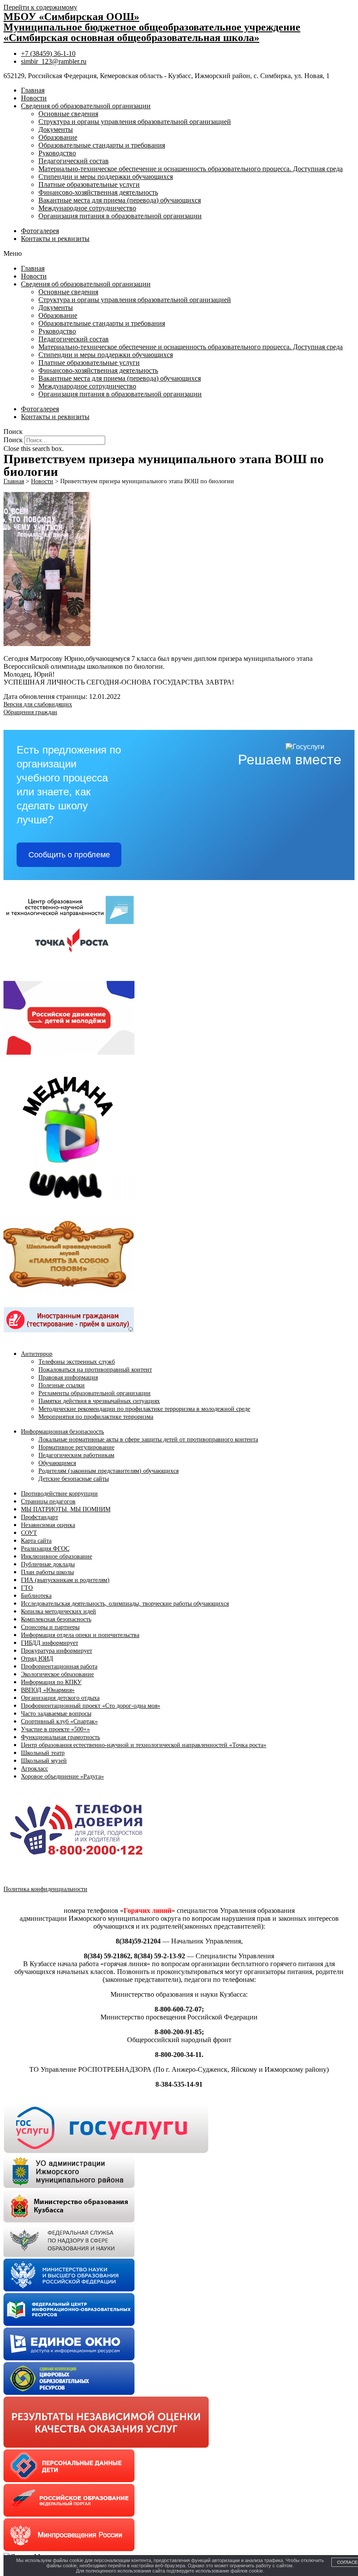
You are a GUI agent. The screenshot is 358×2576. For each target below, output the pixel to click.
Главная (33, 90)
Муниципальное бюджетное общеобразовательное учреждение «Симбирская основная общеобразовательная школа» (152, 32)
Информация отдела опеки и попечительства (80, 1635)
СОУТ (29, 1533)
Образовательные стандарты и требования (102, 145)
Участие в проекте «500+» (55, 1729)
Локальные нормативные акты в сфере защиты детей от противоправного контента (148, 1439)
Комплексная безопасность (56, 1619)
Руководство (57, 153)
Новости (34, 98)
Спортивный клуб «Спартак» (59, 1721)
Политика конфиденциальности (45, 1889)
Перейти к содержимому (40, 7)
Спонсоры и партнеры (50, 1627)
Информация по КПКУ (51, 1682)
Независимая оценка (48, 1525)
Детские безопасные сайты (74, 1479)
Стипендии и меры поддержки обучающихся (106, 177)
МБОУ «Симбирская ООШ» (71, 17)
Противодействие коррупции (59, 1494)
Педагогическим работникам (76, 1455)
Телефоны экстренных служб (77, 1362)
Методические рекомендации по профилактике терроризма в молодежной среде (144, 1409)
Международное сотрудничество (87, 208)
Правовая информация (68, 1377)
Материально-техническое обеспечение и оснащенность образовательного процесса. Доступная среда (191, 169)
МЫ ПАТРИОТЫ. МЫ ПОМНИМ (66, 1509)
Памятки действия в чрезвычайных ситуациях (99, 1401)
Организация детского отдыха (60, 1698)
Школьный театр (43, 1753)
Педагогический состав (74, 161)
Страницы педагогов (48, 1501)
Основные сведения (68, 114)
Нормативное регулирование (76, 1447)
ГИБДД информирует (50, 1643)
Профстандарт (40, 1517)
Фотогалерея (40, 231)
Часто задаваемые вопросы (56, 1714)
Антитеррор (37, 1354)
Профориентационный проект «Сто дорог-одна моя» (91, 1706)
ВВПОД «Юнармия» (48, 1690)
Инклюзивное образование (57, 1556)
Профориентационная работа (59, 1666)
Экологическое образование (57, 1674)
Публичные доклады (48, 1564)
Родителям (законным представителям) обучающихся (108, 1471)
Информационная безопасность (62, 1432)
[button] (179, 254)
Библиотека (36, 1596)
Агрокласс (34, 1769)
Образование (58, 137)
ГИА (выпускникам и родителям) (65, 1580)
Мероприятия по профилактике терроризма (96, 1417)
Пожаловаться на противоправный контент (95, 1370)
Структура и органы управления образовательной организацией (135, 122)
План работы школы (47, 1572)
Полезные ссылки (62, 1385)
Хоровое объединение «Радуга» (62, 1776)
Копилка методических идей (59, 1611)
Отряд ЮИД (37, 1659)
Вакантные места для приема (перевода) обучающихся (120, 200)
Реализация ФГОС (45, 1549)
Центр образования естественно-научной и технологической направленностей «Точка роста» (144, 1745)
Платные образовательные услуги (89, 184)
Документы (56, 129)
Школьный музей (44, 1761)
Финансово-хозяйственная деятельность (98, 192)
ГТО (27, 1588)
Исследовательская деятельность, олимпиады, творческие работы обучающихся (125, 1604)
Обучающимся (57, 1463)
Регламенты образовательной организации (95, 1393)
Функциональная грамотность (60, 1737)
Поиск (13, 440)
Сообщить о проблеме (69, 855)
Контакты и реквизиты (55, 239)
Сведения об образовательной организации (86, 106)
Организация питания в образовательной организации (120, 216)
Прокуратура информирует (57, 1651)
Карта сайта (36, 1541)
